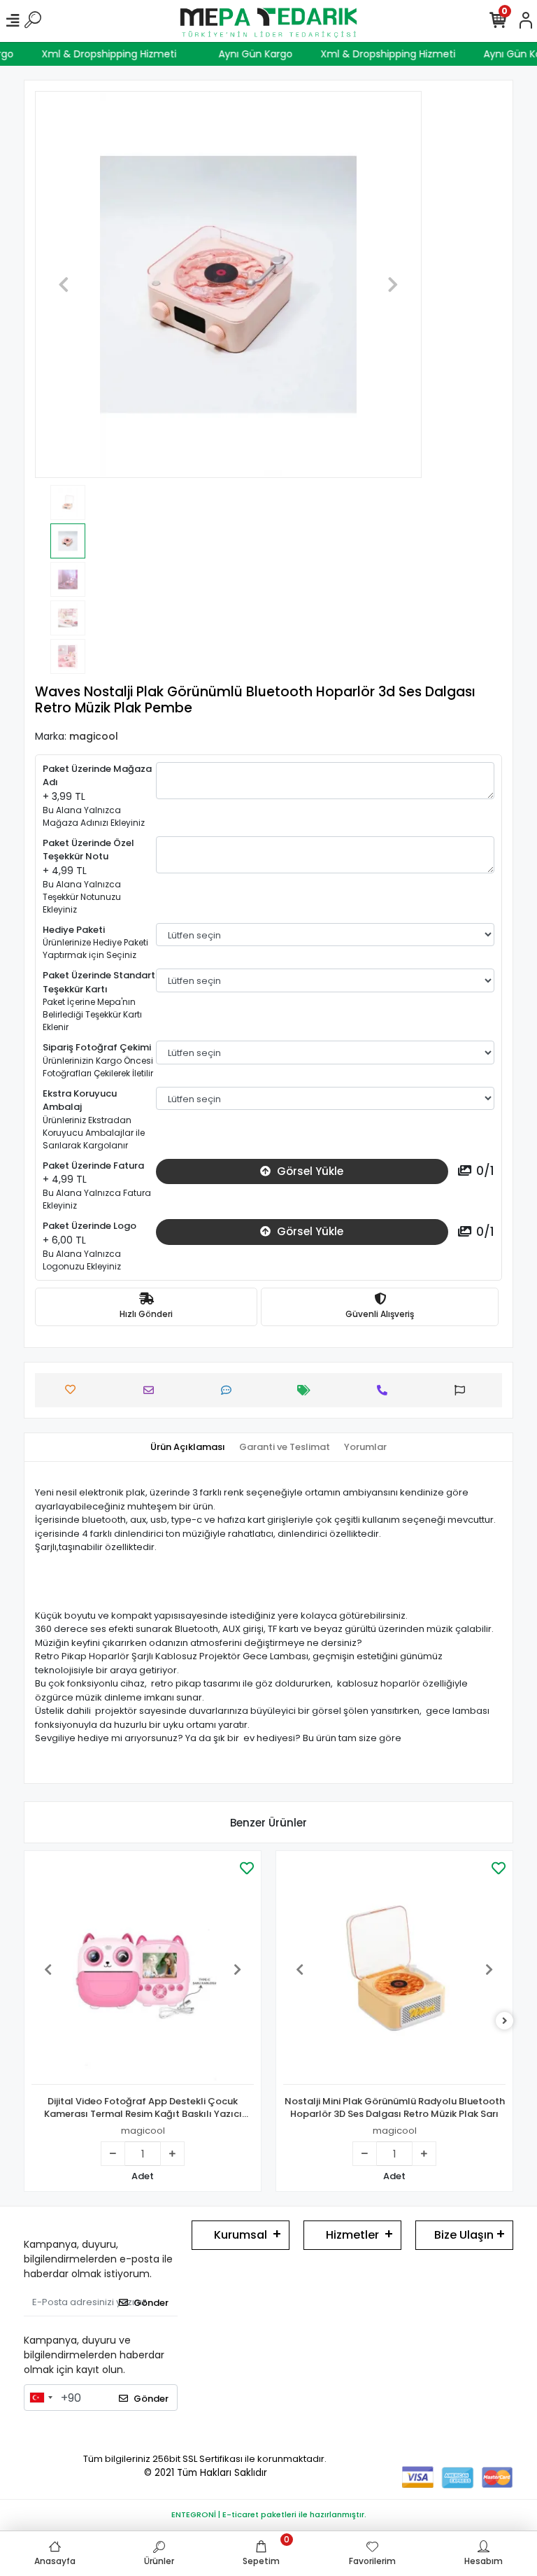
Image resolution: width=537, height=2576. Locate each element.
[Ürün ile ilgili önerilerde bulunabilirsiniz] (463, 1390)
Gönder (151, 2303)
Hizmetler (352, 2235)
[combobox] (41, 2398)
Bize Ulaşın (464, 2235)
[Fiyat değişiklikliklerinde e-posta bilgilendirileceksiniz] (307, 1390)
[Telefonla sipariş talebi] (386, 1390)
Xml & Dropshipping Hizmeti (119, 54)
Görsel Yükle (309, 1171)
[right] (505, 2021)
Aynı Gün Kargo (266, 54)
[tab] (188, 1447)
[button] (64, 284)
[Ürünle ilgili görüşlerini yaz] (230, 1390)
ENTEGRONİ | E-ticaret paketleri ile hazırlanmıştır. (269, 2514)
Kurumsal (241, 2235)
